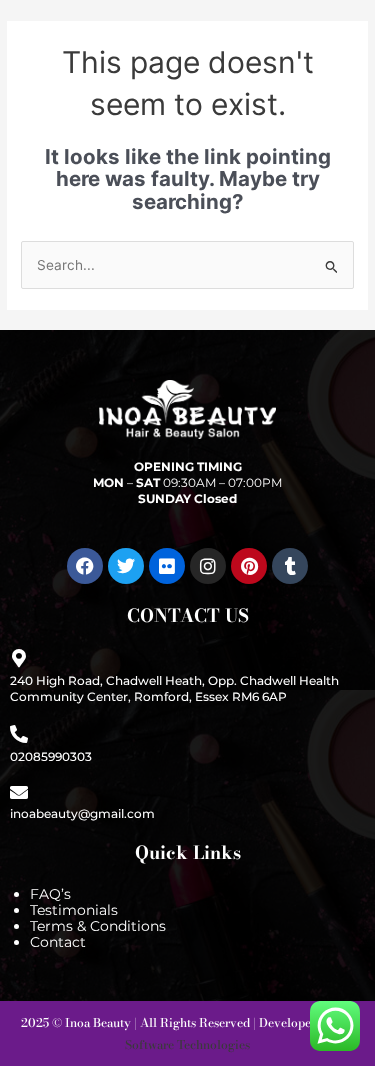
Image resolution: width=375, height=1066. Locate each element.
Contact (58, 942)
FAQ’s (50, 894)
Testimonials (74, 910)
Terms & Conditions (98, 926)
